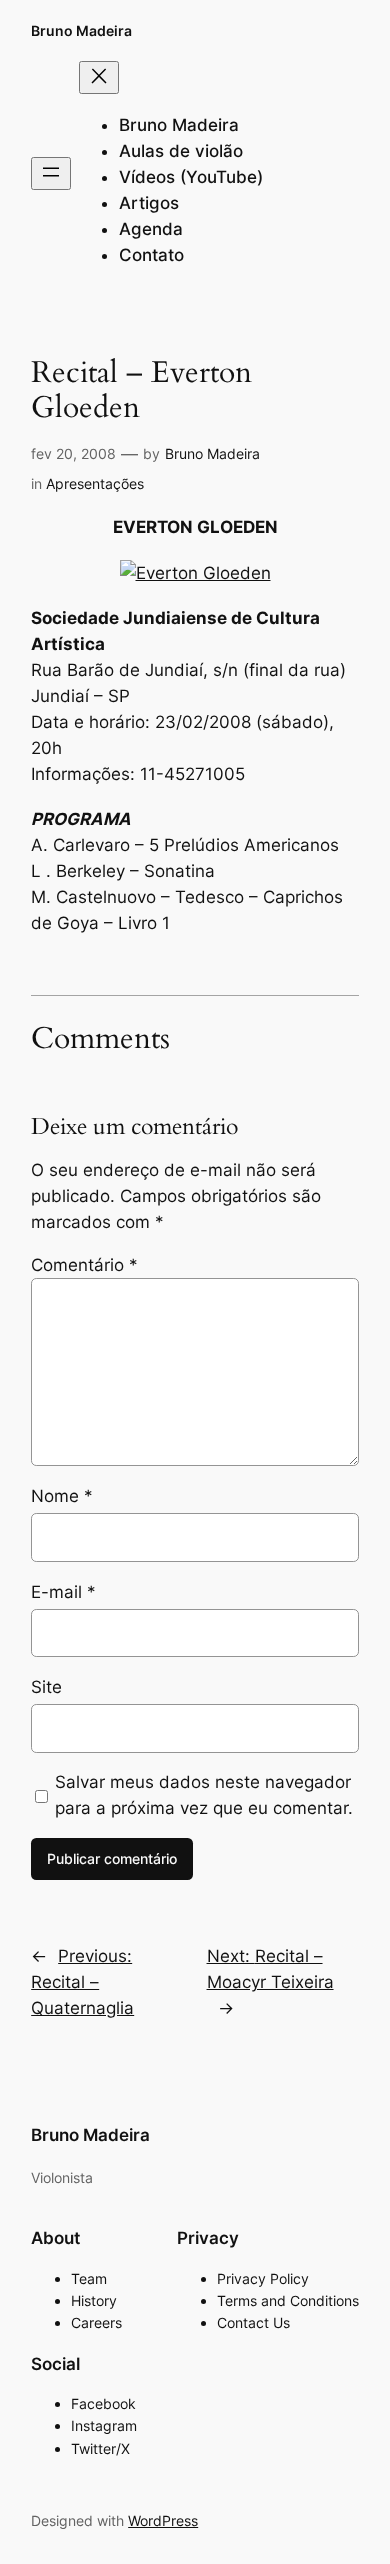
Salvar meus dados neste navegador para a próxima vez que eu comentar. (204, 1795)
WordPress (163, 2520)
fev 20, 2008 (73, 453)
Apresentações (95, 483)
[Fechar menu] (99, 77)
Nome (62, 1496)
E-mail (63, 1592)
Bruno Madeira (81, 30)
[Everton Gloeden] (195, 573)
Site (46, 1687)
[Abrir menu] (51, 173)
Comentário (84, 1265)
